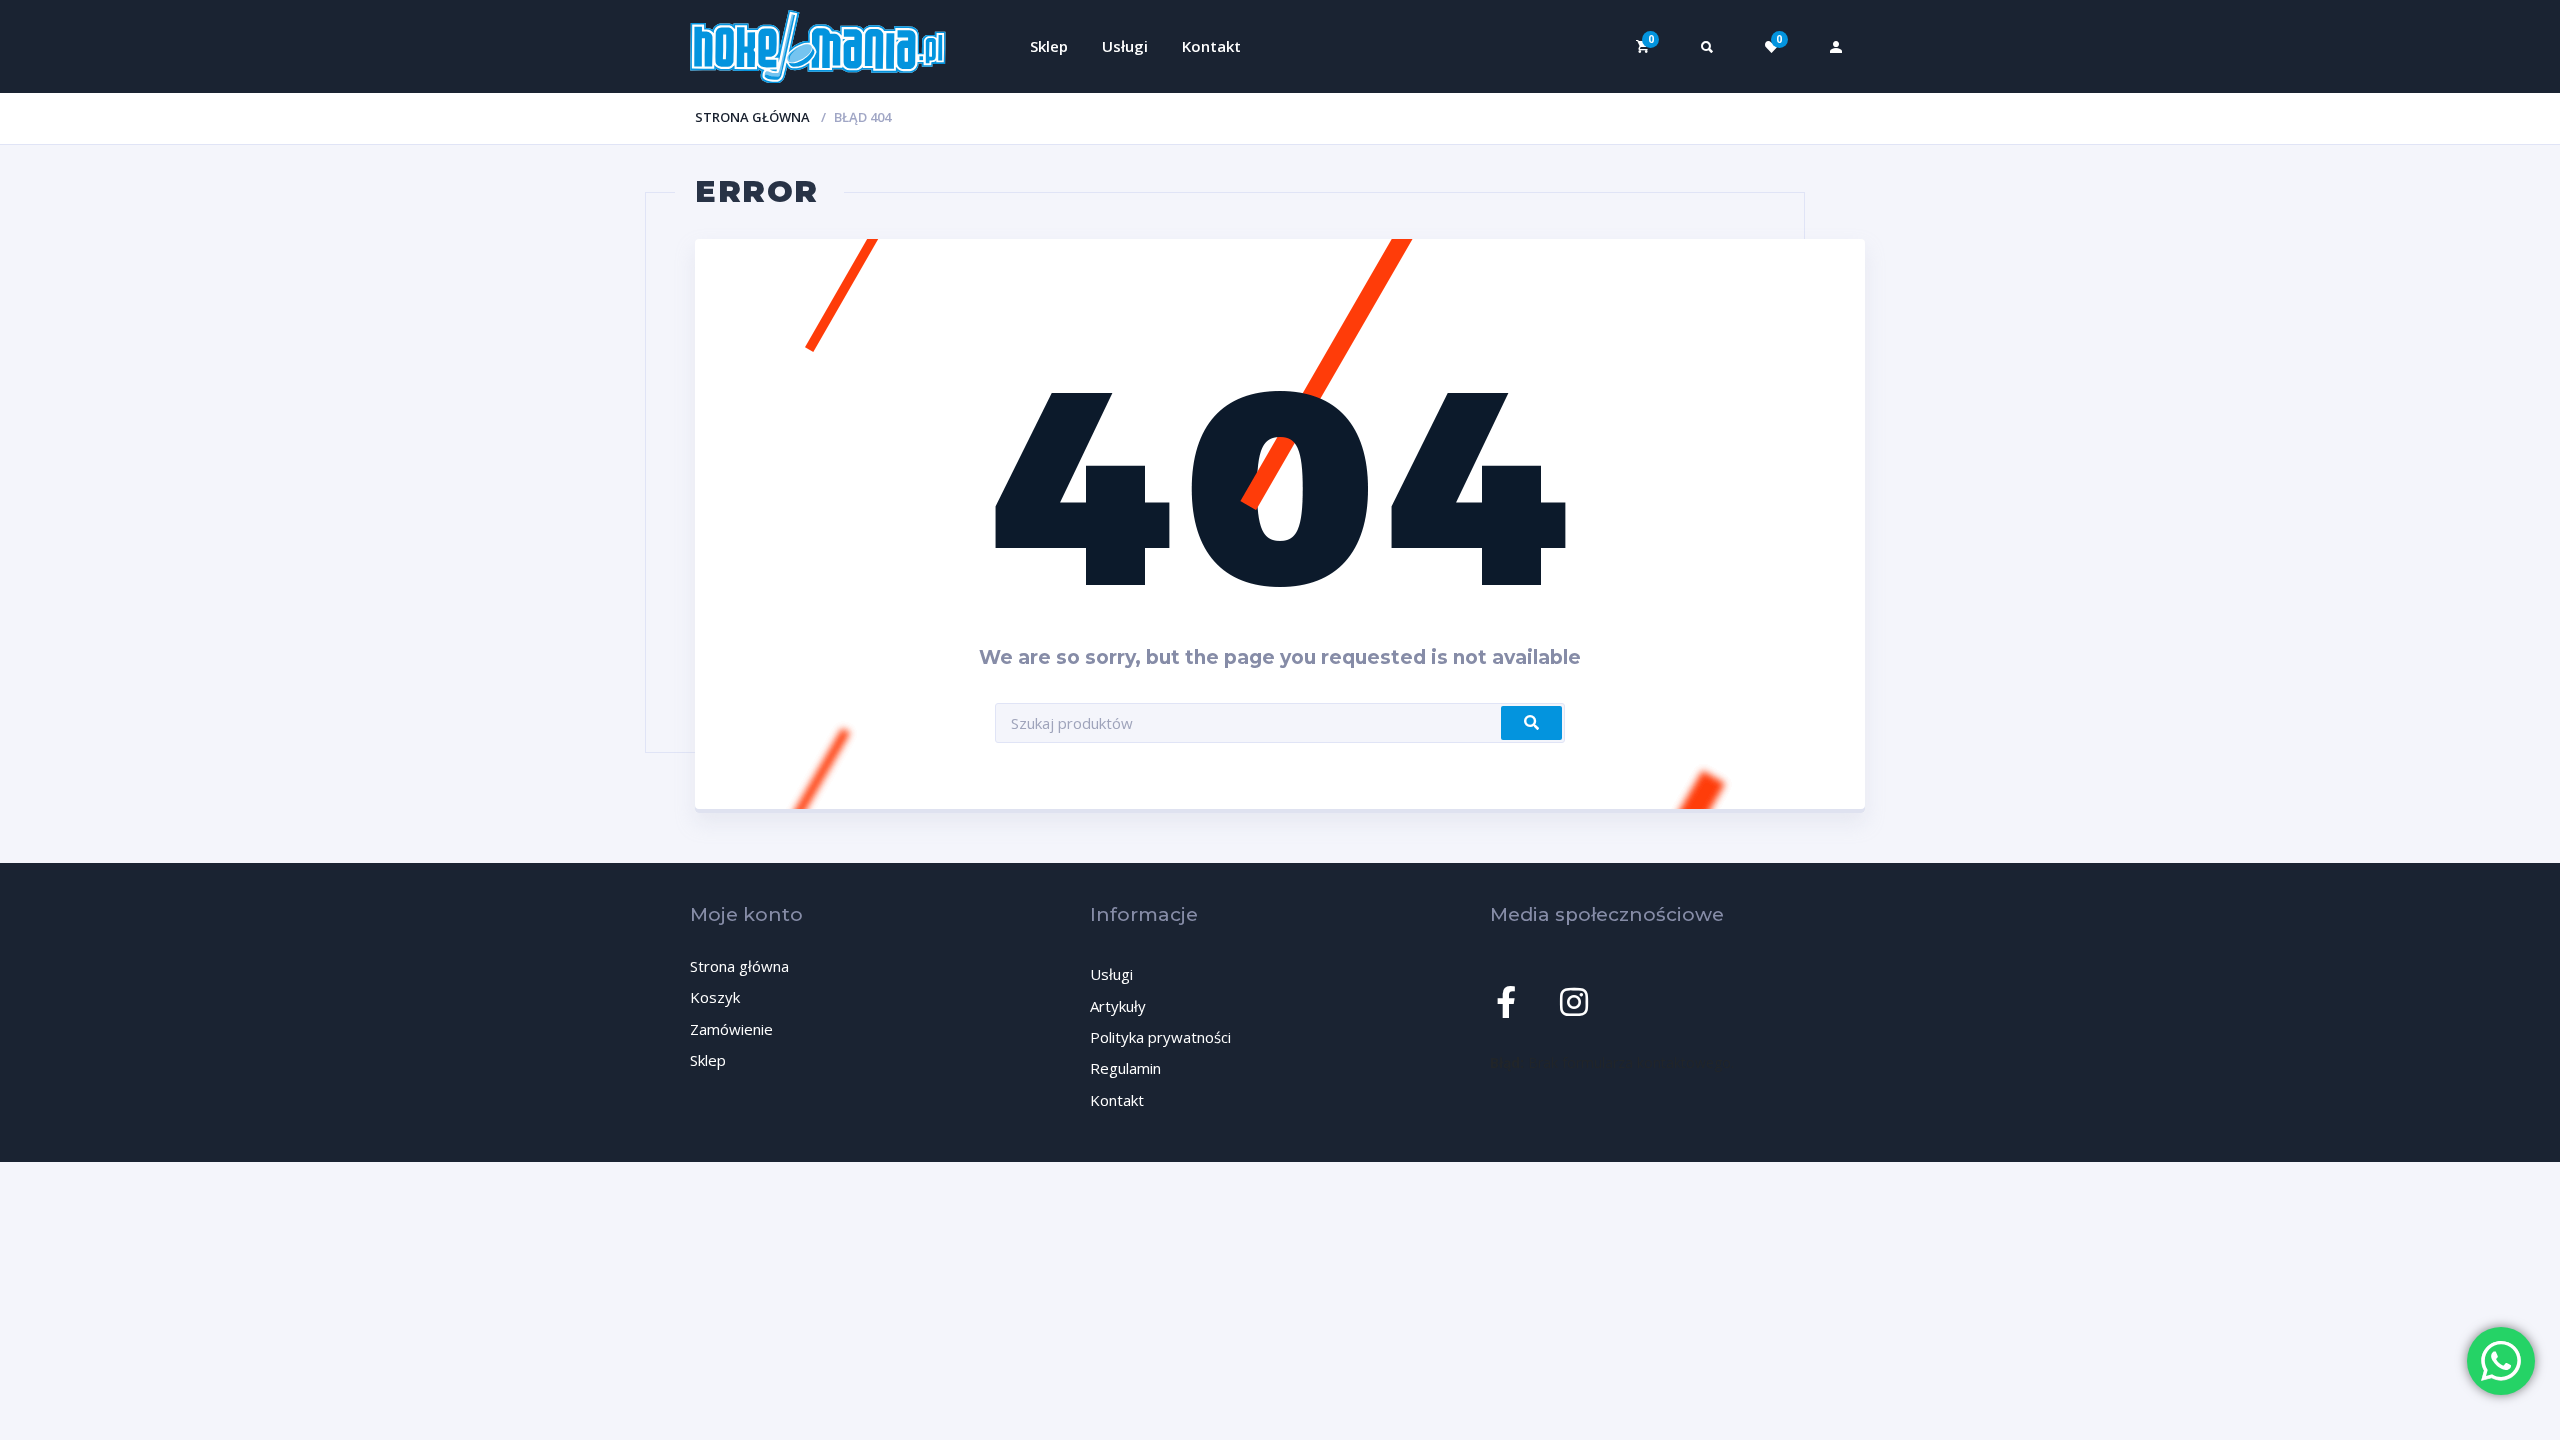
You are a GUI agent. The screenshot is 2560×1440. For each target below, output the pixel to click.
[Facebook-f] (1506, 1002)
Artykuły (1118, 1006)
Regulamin (1125, 1068)
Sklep (1049, 46)
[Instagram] (1574, 1002)
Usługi (1125, 46)
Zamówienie (731, 1029)
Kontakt (1211, 46)
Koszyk (715, 997)
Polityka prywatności (1160, 1037)
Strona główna (752, 117)
